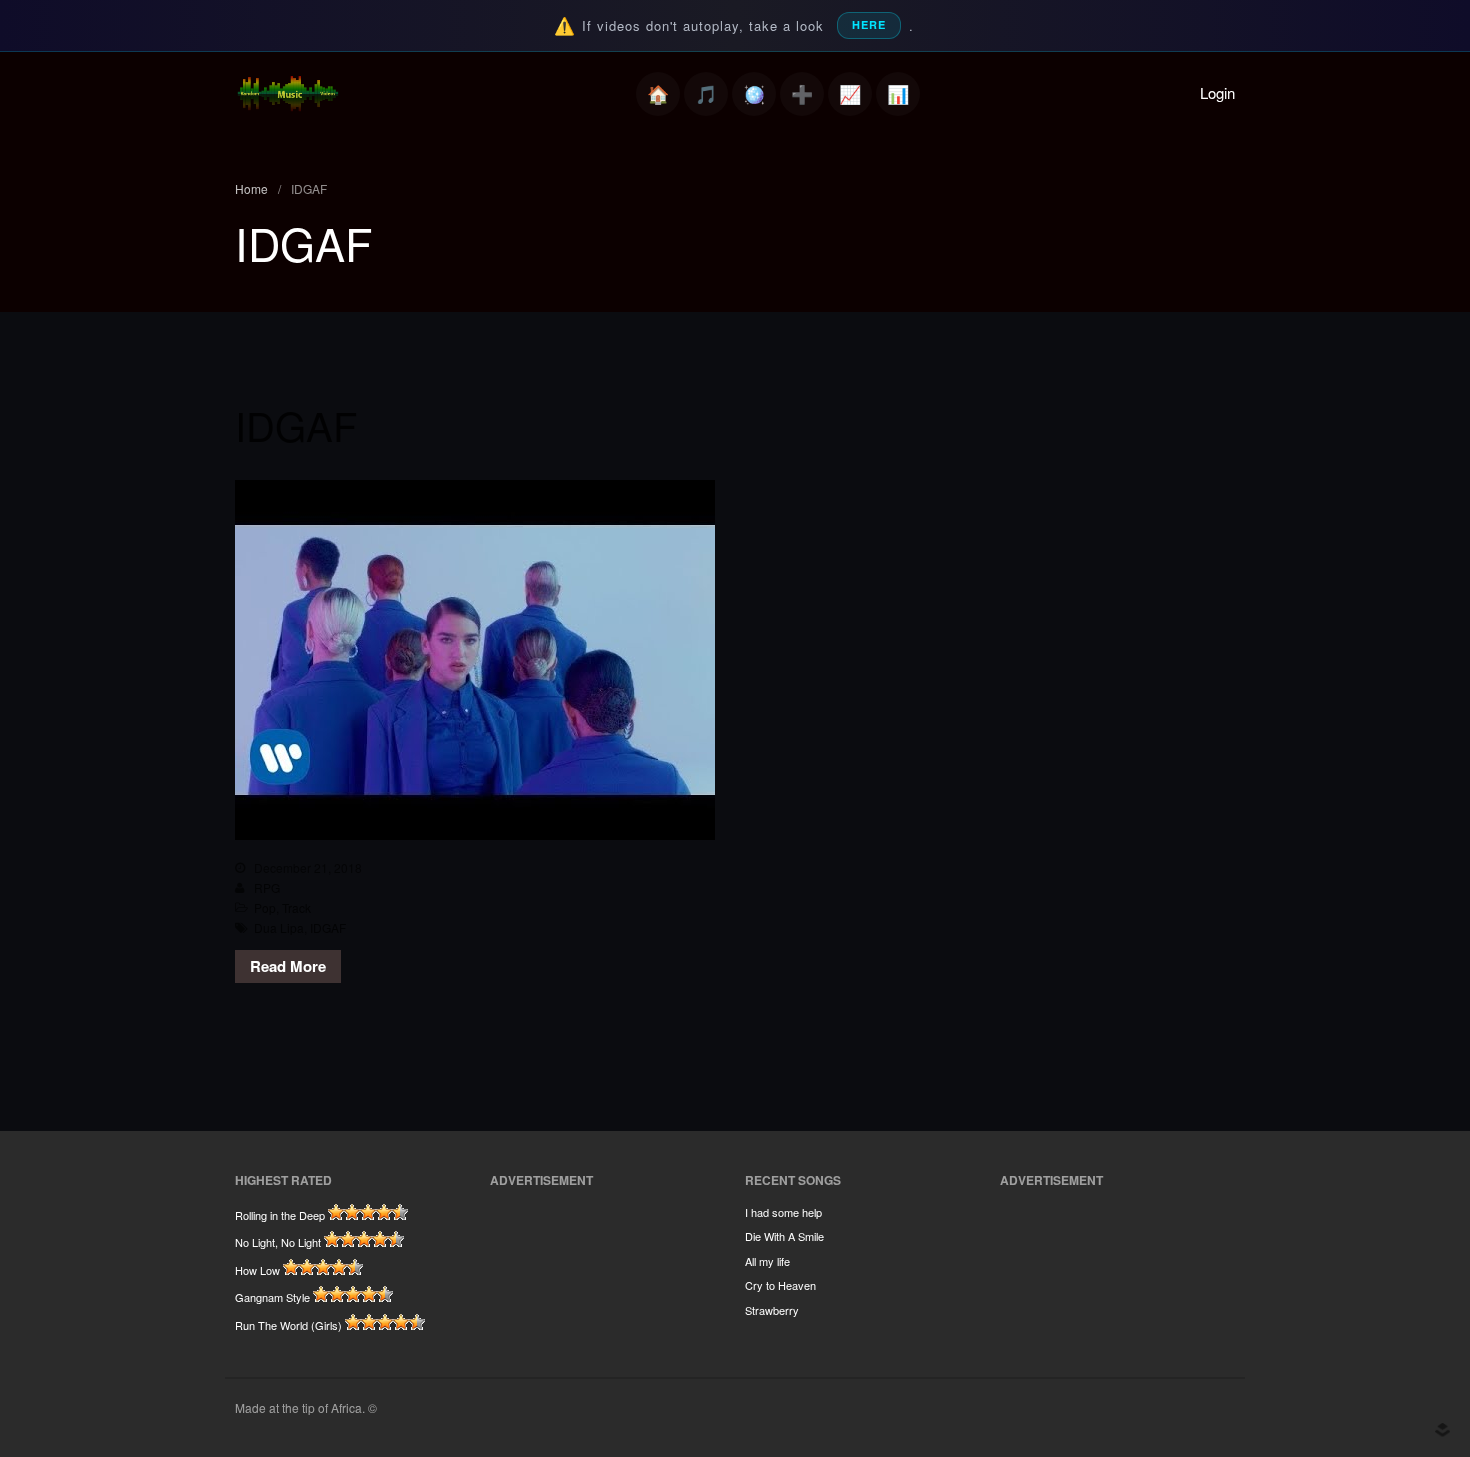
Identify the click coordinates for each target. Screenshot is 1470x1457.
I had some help (783, 1212)
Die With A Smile (784, 1236)
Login (1217, 92)
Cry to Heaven (780, 1285)
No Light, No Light (278, 1242)
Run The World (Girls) (288, 1325)
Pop (265, 907)
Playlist (706, 94)
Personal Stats (850, 94)
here (869, 24)
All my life (767, 1261)
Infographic (898, 94)
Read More (288, 966)
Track (296, 907)
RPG (267, 887)
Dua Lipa (279, 927)
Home (658, 94)
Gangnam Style (272, 1297)
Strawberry (772, 1310)
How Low (257, 1270)
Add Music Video (802, 94)
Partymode (754, 94)
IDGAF (296, 424)
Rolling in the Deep (280, 1215)
